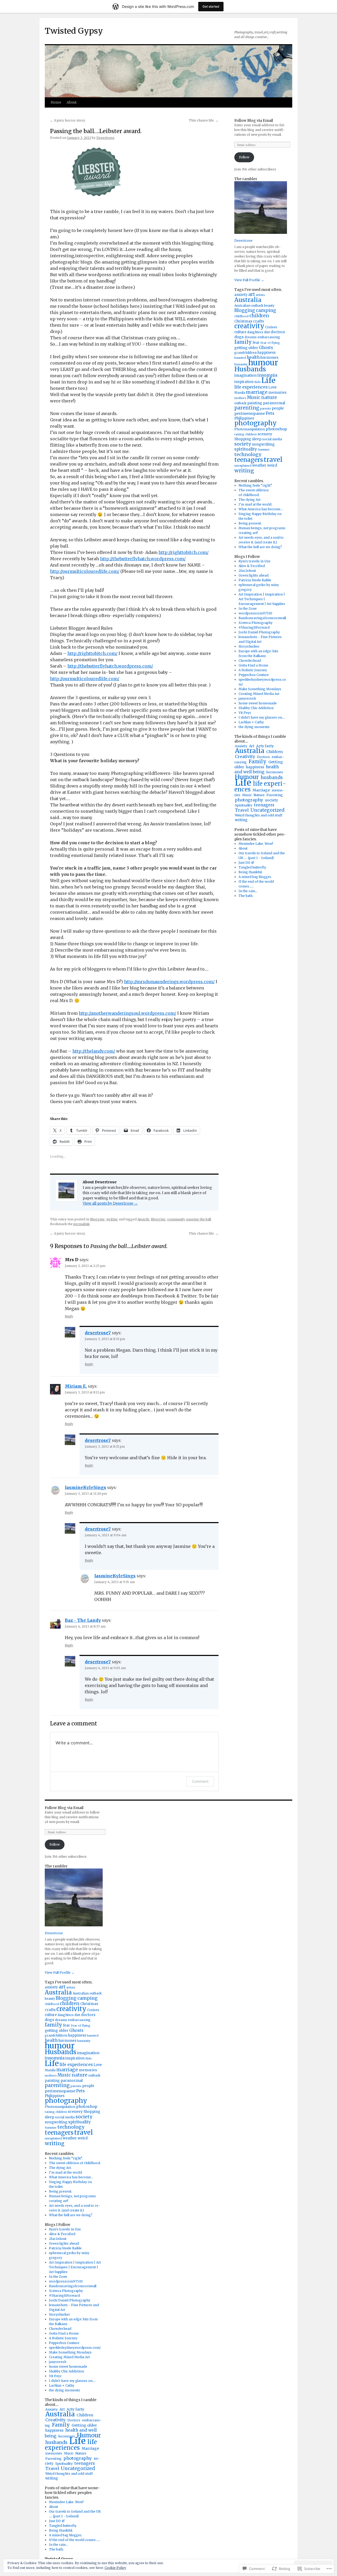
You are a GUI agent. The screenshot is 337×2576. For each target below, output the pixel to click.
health (253, 357)
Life (268, 380)
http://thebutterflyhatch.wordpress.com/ (143, 559)
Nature (259, 795)
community (176, 1219)
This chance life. (204, 120)
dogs (239, 337)
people (278, 408)
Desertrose (105, 138)
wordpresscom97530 (255, 613)
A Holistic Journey (253, 670)
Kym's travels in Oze (254, 561)
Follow (244, 157)
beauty (269, 305)
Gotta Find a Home (253, 665)
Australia (248, 300)
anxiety (241, 295)
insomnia (267, 375)
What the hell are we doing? (260, 547)
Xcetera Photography (256, 623)
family (243, 342)
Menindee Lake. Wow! (256, 844)
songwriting (263, 444)
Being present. (250, 523)
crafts (258, 321)
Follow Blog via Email (254, 120)
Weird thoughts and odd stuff (259, 815)
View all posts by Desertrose (110, 1203)
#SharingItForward (254, 627)
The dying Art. (250, 500)
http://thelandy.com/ (94, 1051)
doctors (278, 332)
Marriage (261, 790)
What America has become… (261, 509)
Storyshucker (249, 646)
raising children (246, 434)
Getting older (84, 2425)
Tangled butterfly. (252, 867)
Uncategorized (267, 810)
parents (266, 409)
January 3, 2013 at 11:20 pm (86, 1494)
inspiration (244, 382)
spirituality (246, 449)
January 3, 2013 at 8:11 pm (85, 1392)
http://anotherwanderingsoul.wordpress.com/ (127, 1013)
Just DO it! (246, 863)
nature (269, 397)
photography (256, 423)
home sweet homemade (258, 703)
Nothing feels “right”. (255, 485)
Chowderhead (250, 661)
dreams (251, 337)
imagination (246, 375)
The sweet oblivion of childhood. (75, 2163)
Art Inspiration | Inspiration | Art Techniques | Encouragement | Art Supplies (262, 599)
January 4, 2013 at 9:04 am (106, 1535)
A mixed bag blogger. (255, 877)
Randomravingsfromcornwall (262, 618)
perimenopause (250, 413)
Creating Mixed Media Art (259, 694)
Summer (264, 450)
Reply (69, 1316)
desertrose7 (98, 1333)
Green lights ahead (254, 575)
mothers (240, 398)
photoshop (276, 429)
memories (277, 393)
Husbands (250, 369)
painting (255, 403)
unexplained (243, 466)
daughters (255, 332)
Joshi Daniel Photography (259, 632)
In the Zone (248, 608)
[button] (92, 172)
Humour (89, 2435)
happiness (267, 353)
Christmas (243, 321)
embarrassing (269, 337)
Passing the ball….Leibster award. (96, 131)
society (243, 444)
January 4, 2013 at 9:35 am (115, 1582)
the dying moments (254, 727)
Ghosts (266, 348)
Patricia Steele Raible (255, 580)
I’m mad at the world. (255, 504)
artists (260, 295)
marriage (257, 392)
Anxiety (241, 746)
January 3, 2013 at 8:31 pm (105, 1446)
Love (272, 387)
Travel (242, 810)
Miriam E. (76, 1386)
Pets (270, 413)
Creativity (245, 757)
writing (112, 1219)
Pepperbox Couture (254, 675)
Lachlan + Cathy (251, 722)
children (259, 316)
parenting (247, 408)
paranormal (274, 403)
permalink (81, 1224)
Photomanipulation (250, 429)
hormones (275, 772)
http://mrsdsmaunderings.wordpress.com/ (169, 982)
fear (256, 343)
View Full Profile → (249, 280)
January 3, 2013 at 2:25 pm (85, 1266)
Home (56, 102)
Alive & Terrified (252, 566)
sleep (257, 439)
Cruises (271, 327)
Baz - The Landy (83, 1620)
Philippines (244, 418)
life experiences (251, 387)
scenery (265, 434)
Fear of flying (270, 343)
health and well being (257, 769)
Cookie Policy (115, 2568)
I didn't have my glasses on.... (262, 717)
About (72, 102)
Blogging (97, 1219)
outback (240, 403)
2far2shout (247, 571)
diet (267, 332)
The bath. (246, 896)
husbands (272, 777)
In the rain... (248, 891)
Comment (200, 1781)
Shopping (243, 439)
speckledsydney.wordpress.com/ (75, 2348)
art (252, 294)
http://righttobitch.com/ (184, 552)
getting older (246, 348)
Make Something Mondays (260, 689)
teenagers (249, 460)
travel (273, 460)
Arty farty (265, 746)
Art (252, 746)
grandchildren (246, 353)
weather (259, 465)
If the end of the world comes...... (75, 2540)
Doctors (263, 757)
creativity (249, 326)
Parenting (275, 795)
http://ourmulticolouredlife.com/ (85, 571)
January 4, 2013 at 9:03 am (105, 1668)
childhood (241, 316)
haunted (240, 358)
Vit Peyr (245, 713)
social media (272, 439)
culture (240, 332)
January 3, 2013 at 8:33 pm (105, 1339)
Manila (240, 393)
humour (263, 363)
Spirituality (244, 805)
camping (266, 310)
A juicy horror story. (68, 120)
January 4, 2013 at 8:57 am (85, 1626)
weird (272, 465)
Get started (211, 6)
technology (248, 454)
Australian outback (249, 305)
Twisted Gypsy (74, 31)
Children (274, 752)
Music (254, 398)
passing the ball (199, 1219)
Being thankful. (251, 872)
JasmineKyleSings (85, 1487)
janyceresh (247, 698)
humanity (241, 364)
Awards (143, 1219)
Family (257, 762)
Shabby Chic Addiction (256, 708)
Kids (257, 382)
